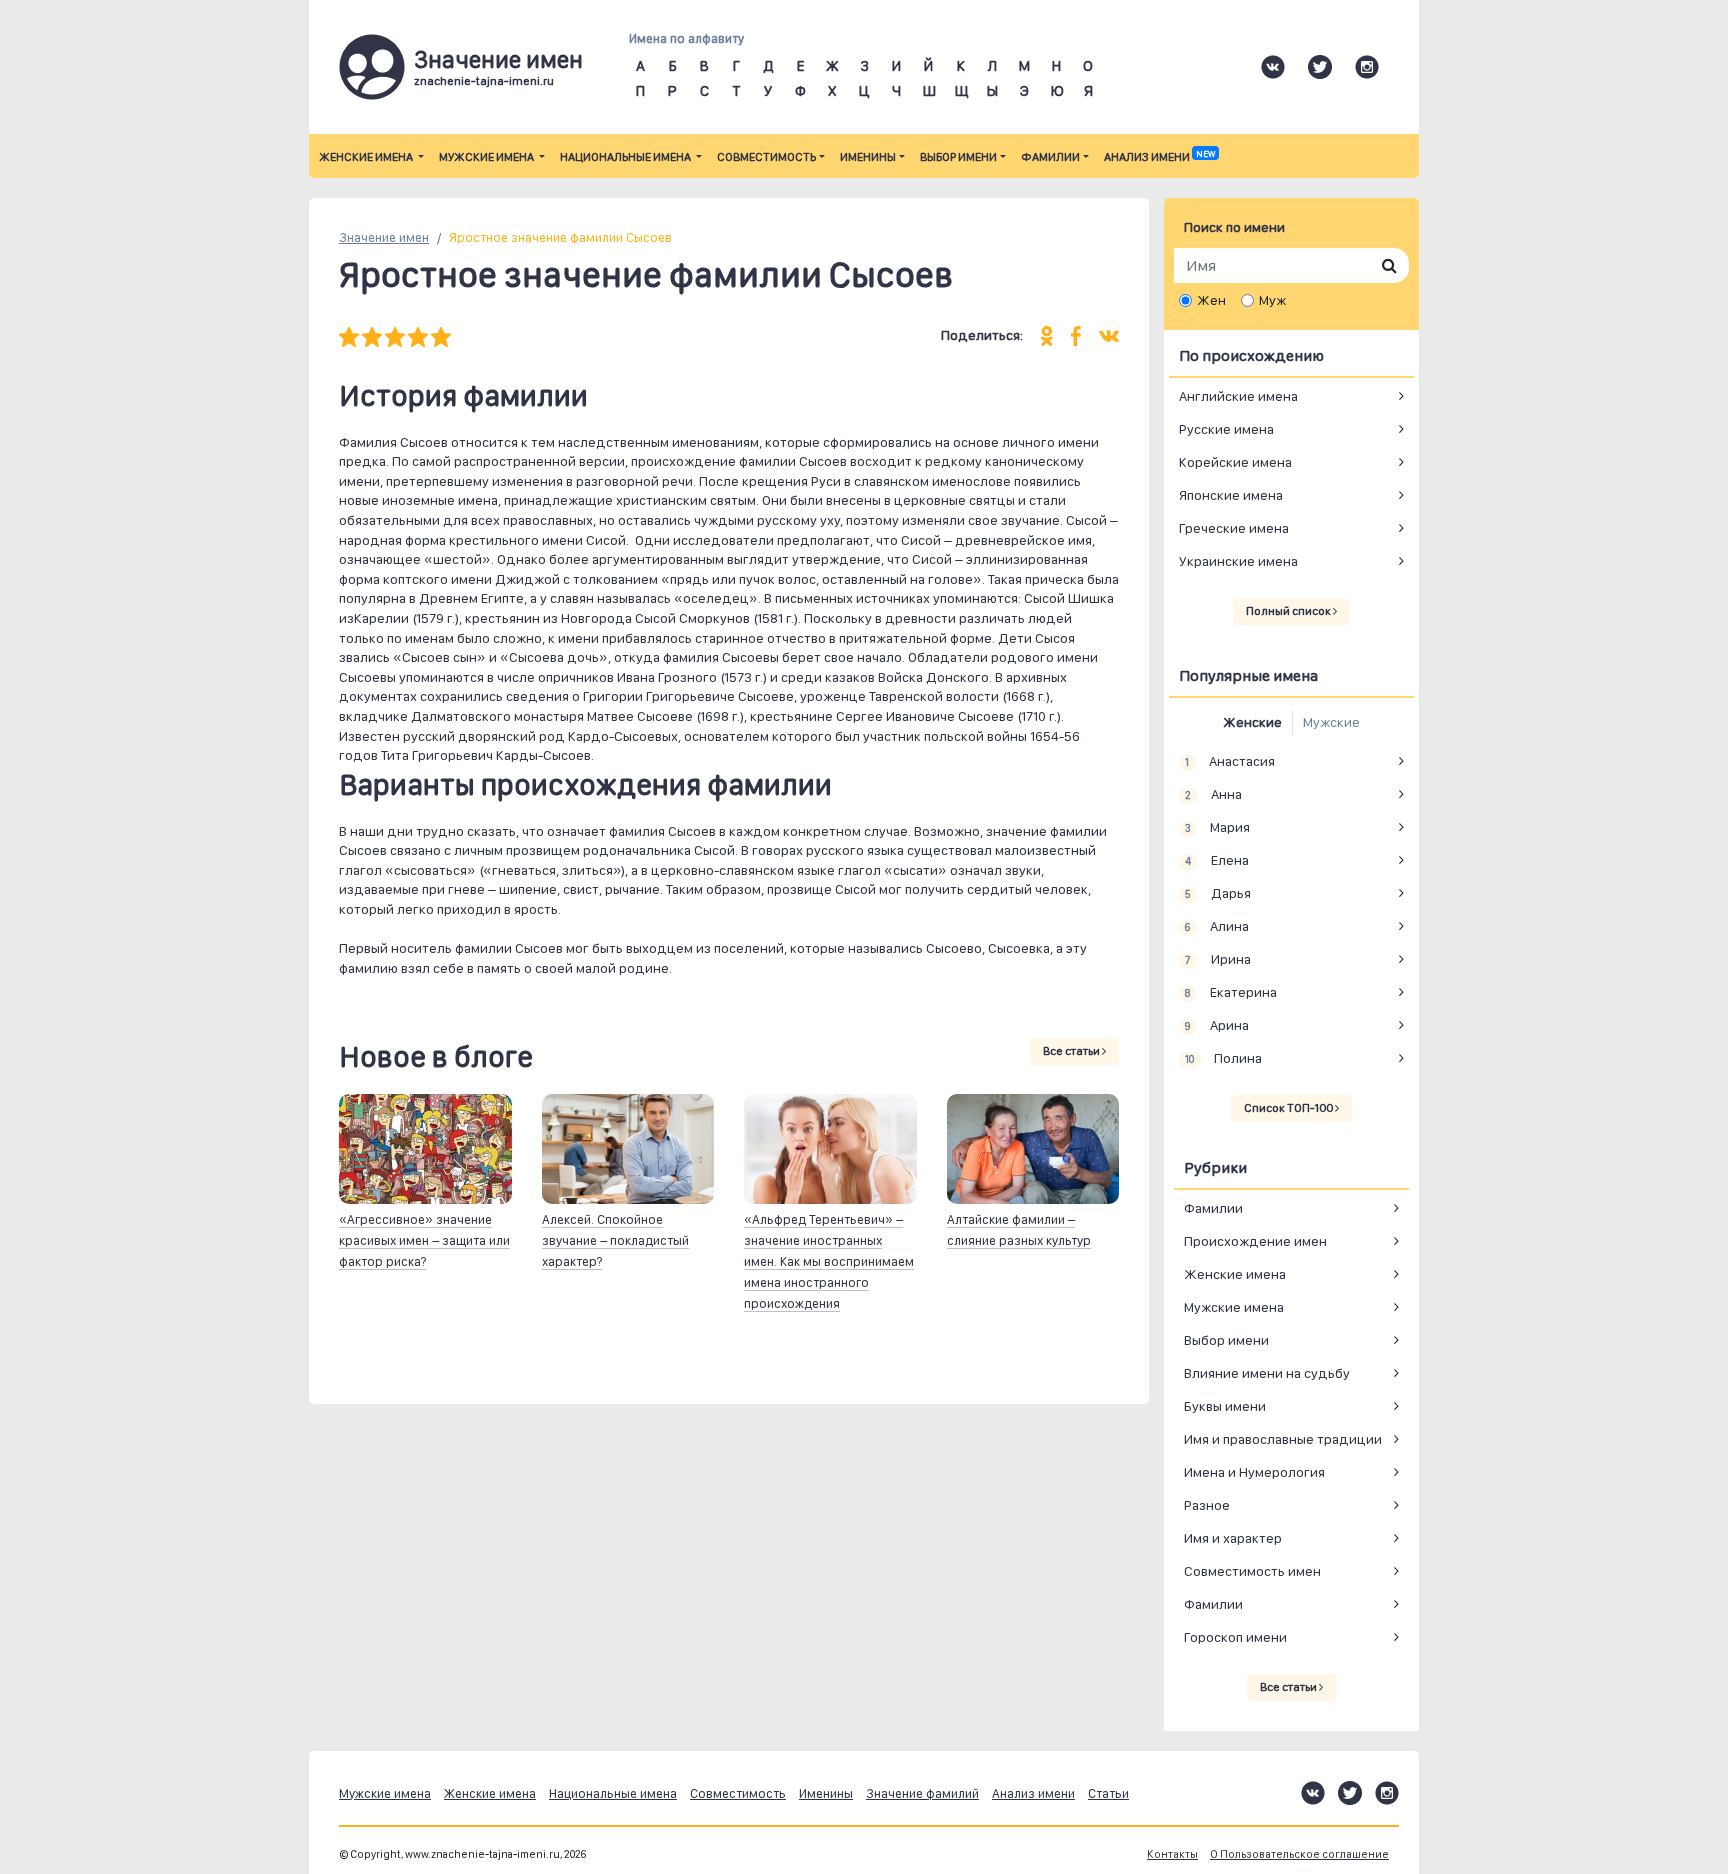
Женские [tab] (1252, 722)
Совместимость (766, 157)
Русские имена (1226, 429)
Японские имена (1231, 495)
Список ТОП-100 (1289, 1108)
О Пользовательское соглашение (1299, 1854)
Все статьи (1072, 1051)
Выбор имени (958, 157)
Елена (1216, 860)
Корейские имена (1235, 462)
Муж (1272, 300)
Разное (1207, 1505)
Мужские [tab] (1331, 722)
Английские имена (1238, 396)
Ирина (1217, 959)
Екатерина (1230, 992)
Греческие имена (1234, 528)
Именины (868, 157)
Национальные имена (626, 157)
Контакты (1172, 1854)
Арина (1216, 1025)
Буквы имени (1225, 1406)
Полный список (1289, 611)
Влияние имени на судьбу (1267, 1373)
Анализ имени (1159, 157)
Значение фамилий (922, 1793)
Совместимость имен (1252, 1571)
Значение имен (384, 237)
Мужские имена (487, 157)
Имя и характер (1233, 1538)
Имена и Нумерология (1254, 1472)
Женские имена (367, 157)
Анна (1213, 794)
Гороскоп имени (1235, 1637)
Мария (1217, 827)
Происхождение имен (1255, 1241)
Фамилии (1050, 157)
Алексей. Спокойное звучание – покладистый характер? (615, 1240)
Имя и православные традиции (1283, 1439)
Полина (1223, 1058)
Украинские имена (1238, 561)
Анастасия (1229, 761)
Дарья (1217, 893)
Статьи (1108, 1793)
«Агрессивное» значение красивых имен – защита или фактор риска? (424, 1240)
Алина (1216, 926)
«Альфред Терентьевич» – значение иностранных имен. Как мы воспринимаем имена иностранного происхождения (829, 1261)
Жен (1211, 300)
